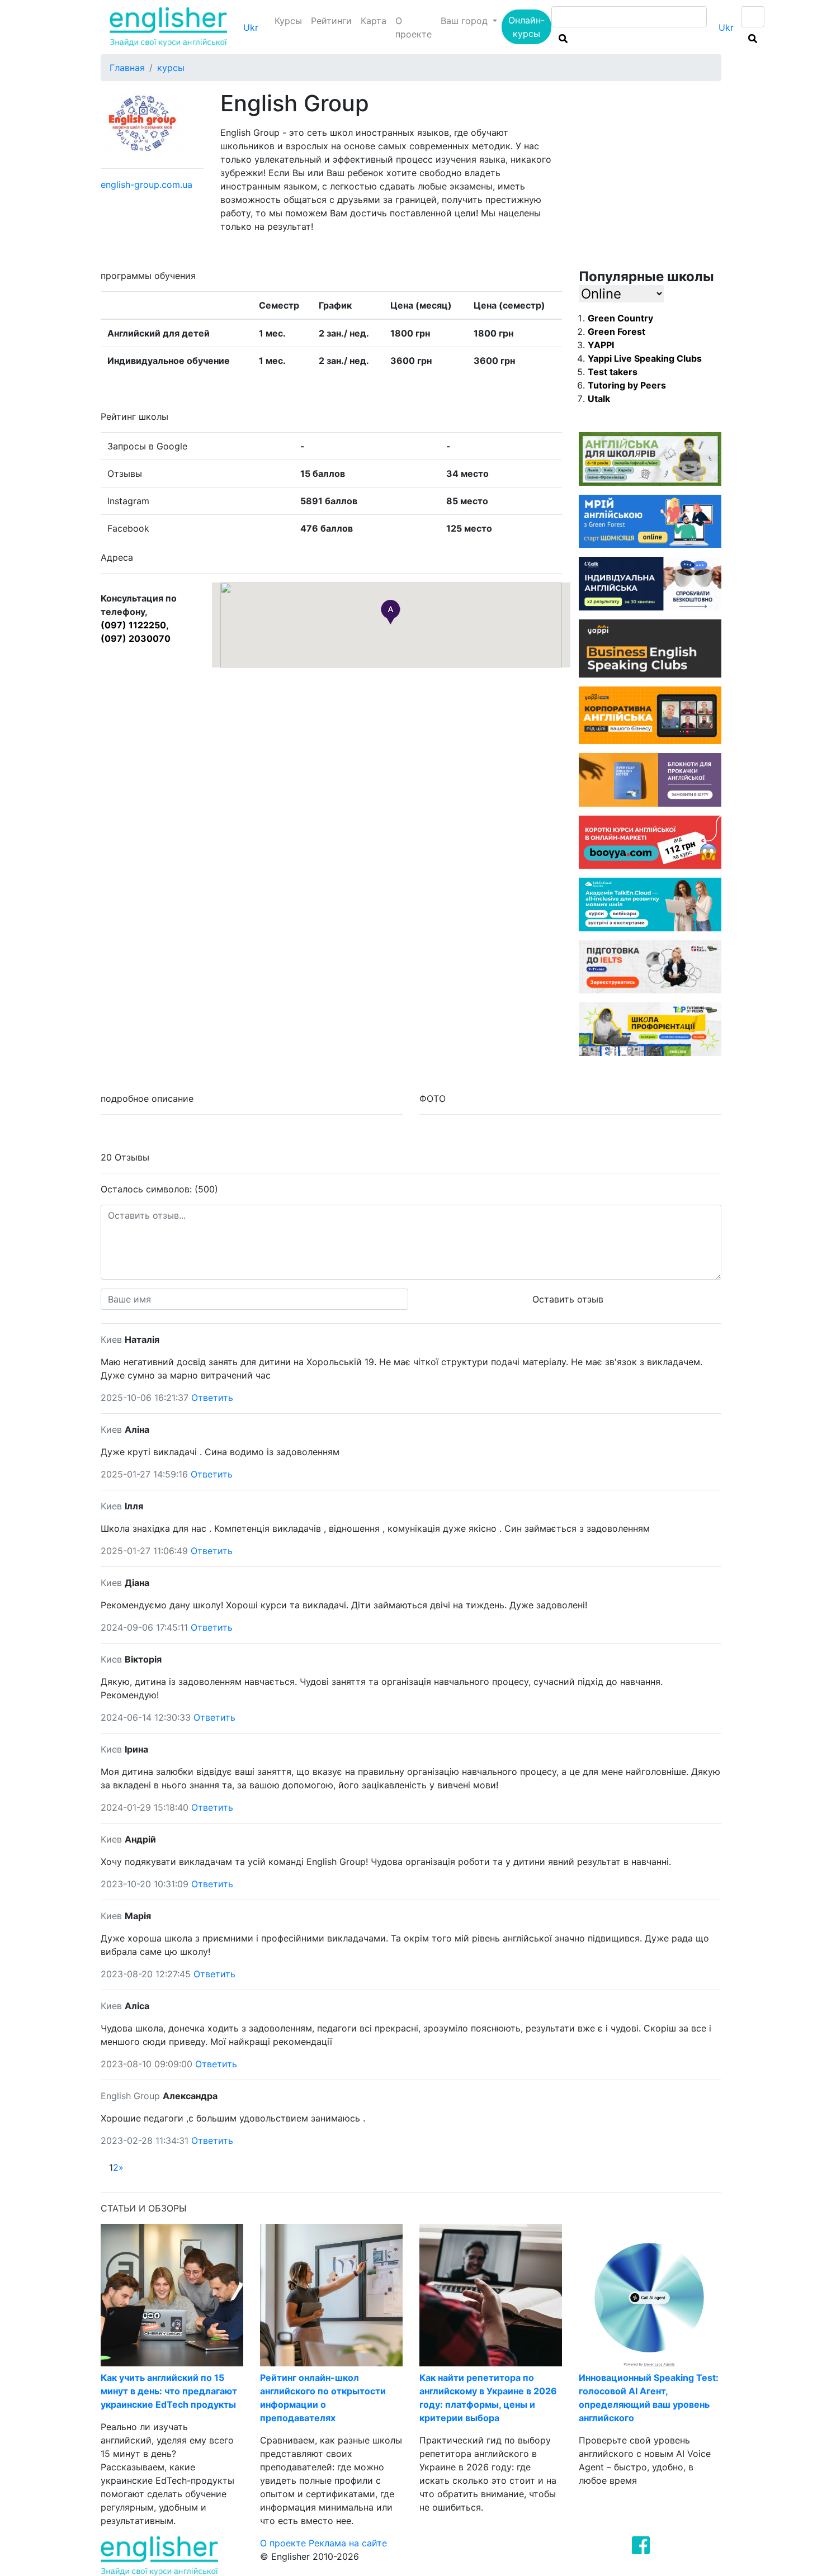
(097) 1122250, (135, 625)
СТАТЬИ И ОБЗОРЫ (144, 2208)
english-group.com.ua (147, 184)
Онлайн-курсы (526, 27)
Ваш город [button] (466, 21)
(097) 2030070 (136, 638)
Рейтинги (331, 21)
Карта (374, 21)
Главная (127, 68)
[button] (391, 612)
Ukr (251, 27)
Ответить (212, 1398)
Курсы (288, 21)
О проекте (414, 27)
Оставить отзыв (568, 1299)
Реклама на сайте (348, 2543)
